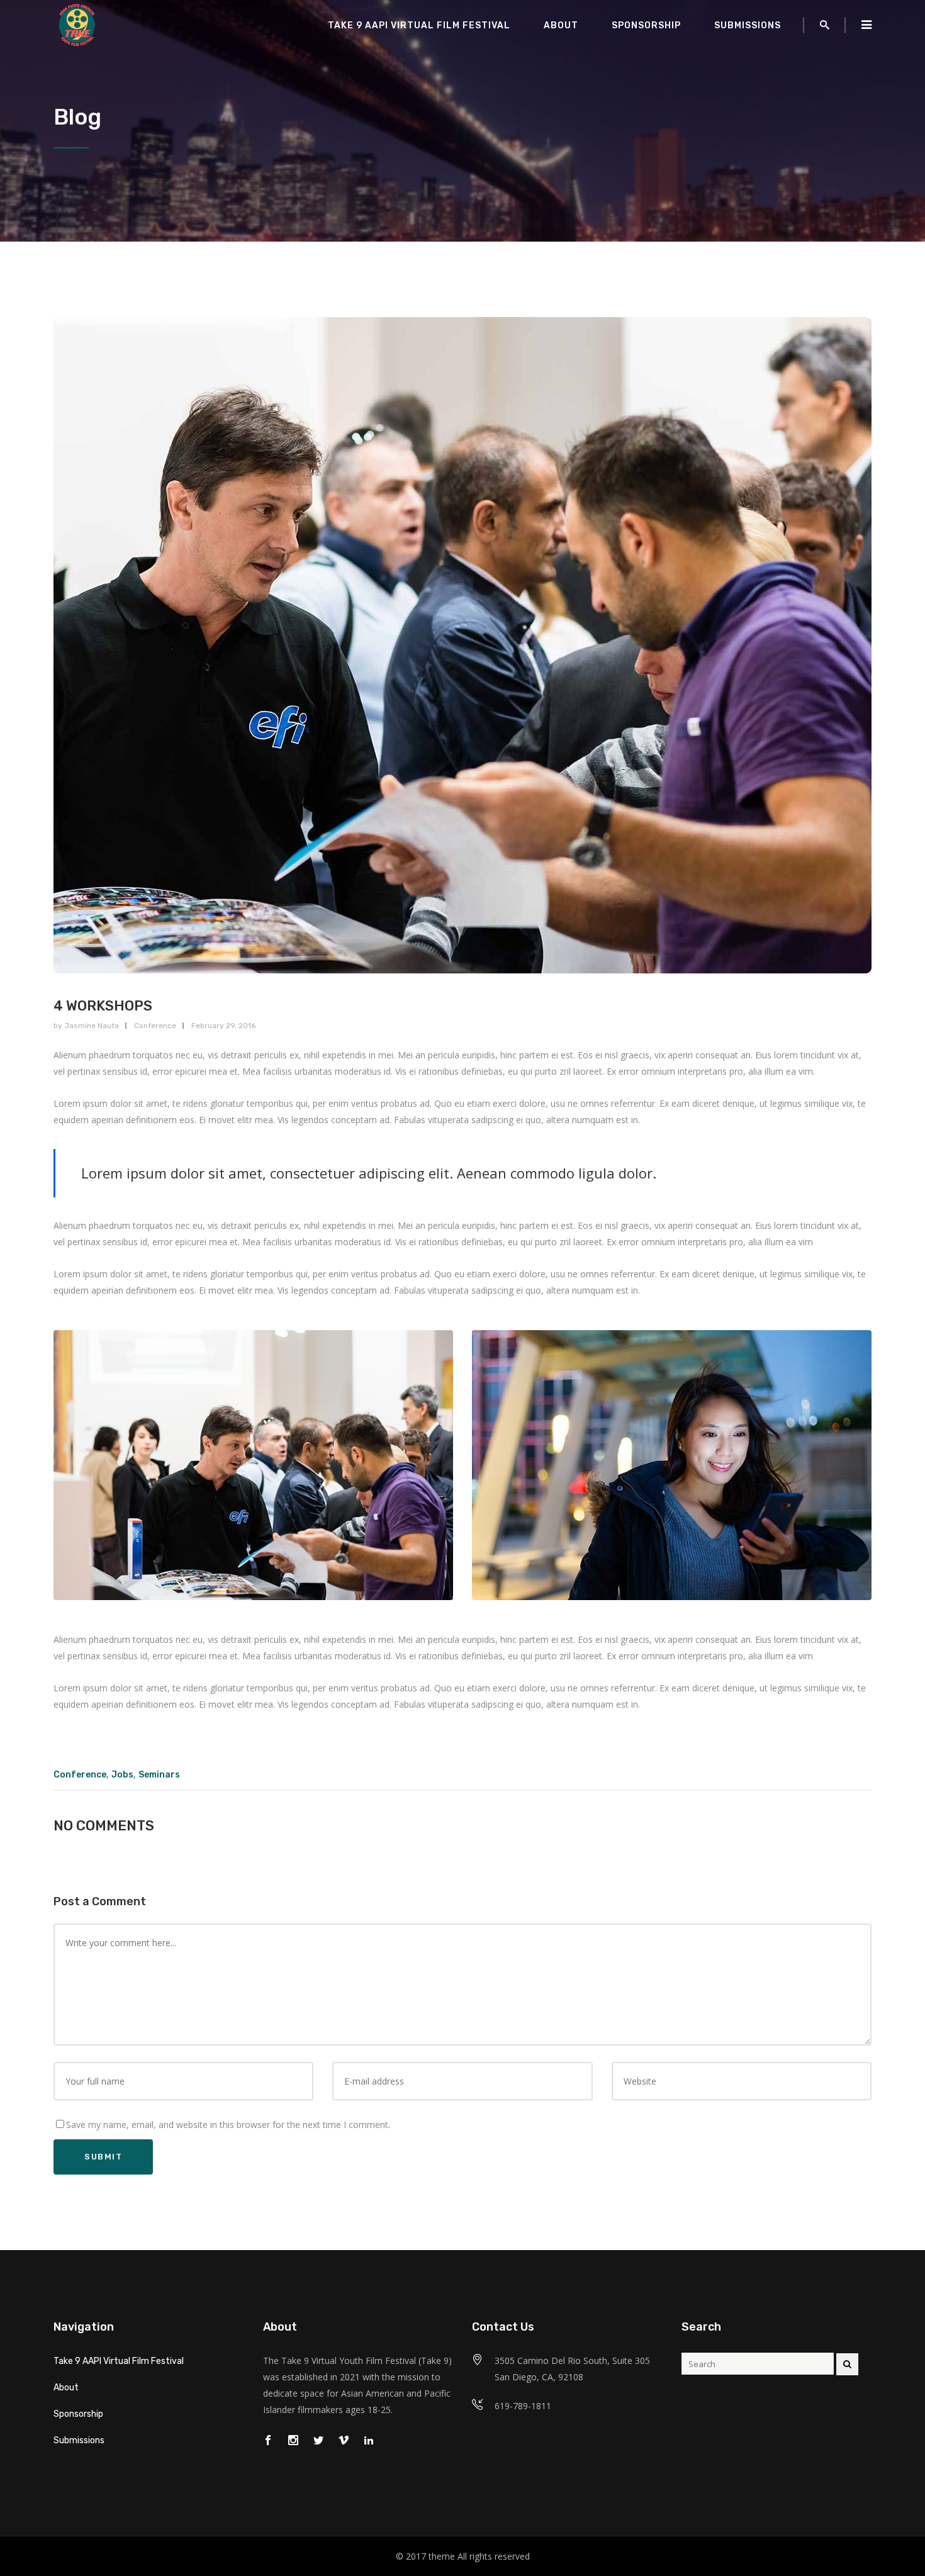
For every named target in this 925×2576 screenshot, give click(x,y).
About (66, 2388)
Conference (155, 1026)
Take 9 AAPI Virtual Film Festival (119, 2361)
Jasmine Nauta (92, 1026)
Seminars (159, 1775)
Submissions (79, 2440)
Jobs (122, 1775)
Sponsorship (78, 2414)
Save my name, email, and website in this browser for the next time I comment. (228, 2125)
